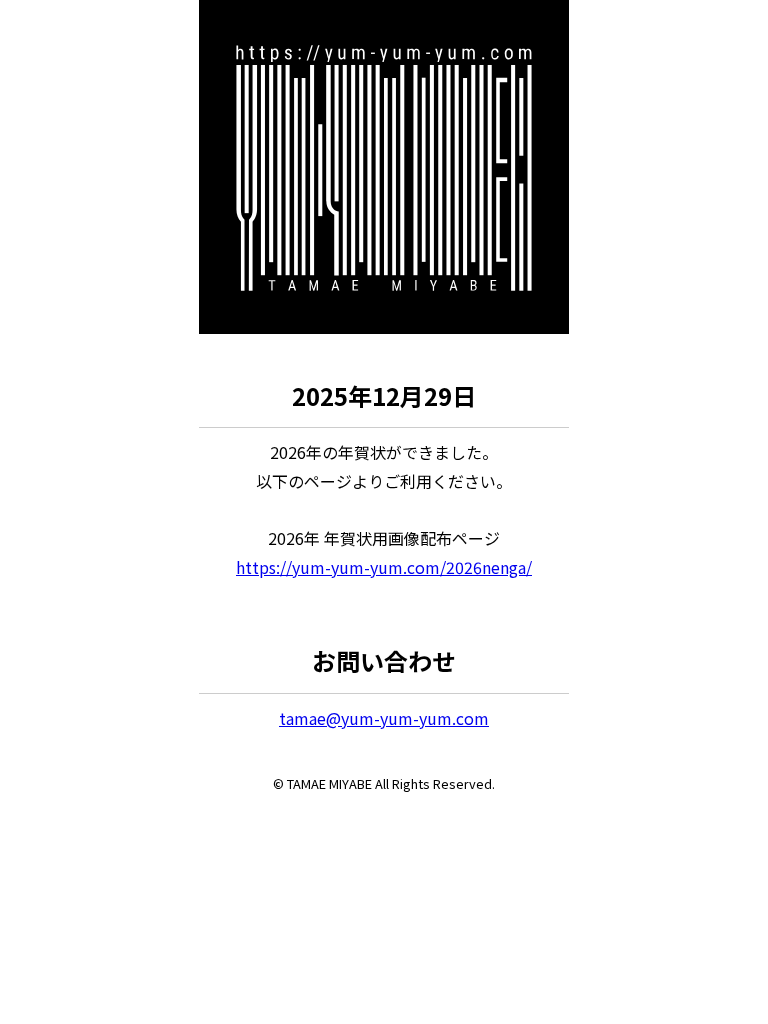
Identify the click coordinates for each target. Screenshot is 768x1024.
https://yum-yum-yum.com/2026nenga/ (384, 567)
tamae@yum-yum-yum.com (384, 718)
